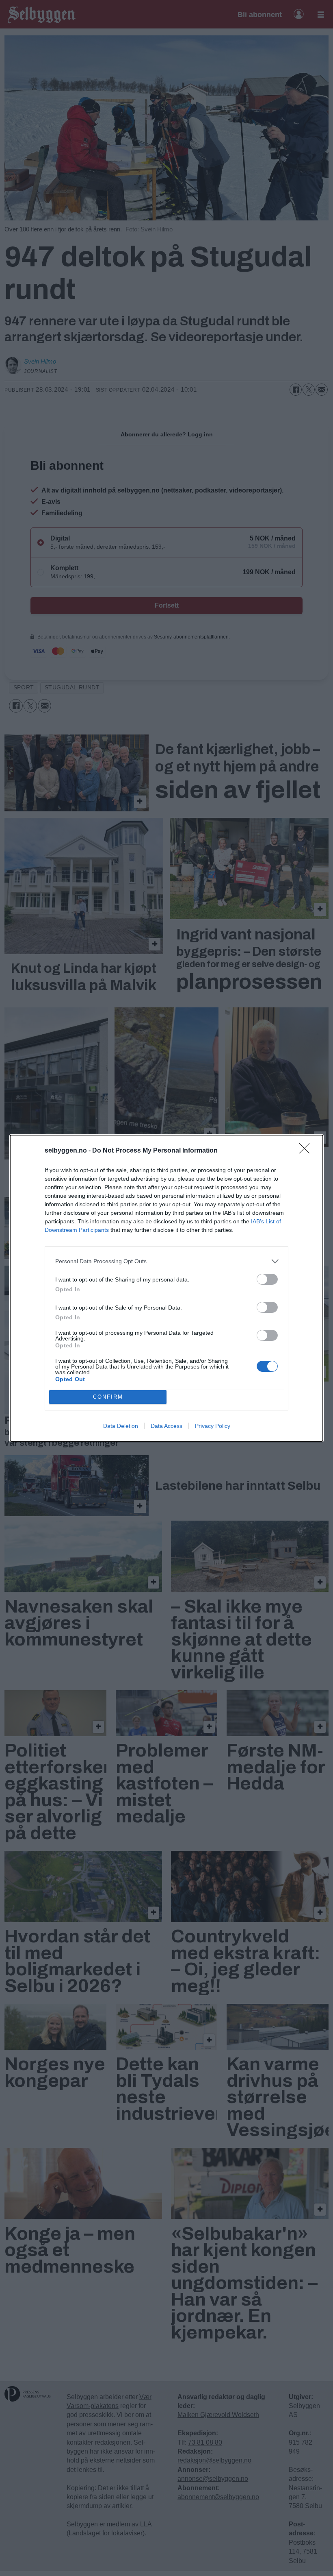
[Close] (307, 1151)
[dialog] (166, 1288)
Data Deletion (121, 1426)
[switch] (267, 1279)
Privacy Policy (213, 1426)
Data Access (166, 1426)
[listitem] (166, 1261)
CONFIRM (108, 1397)
